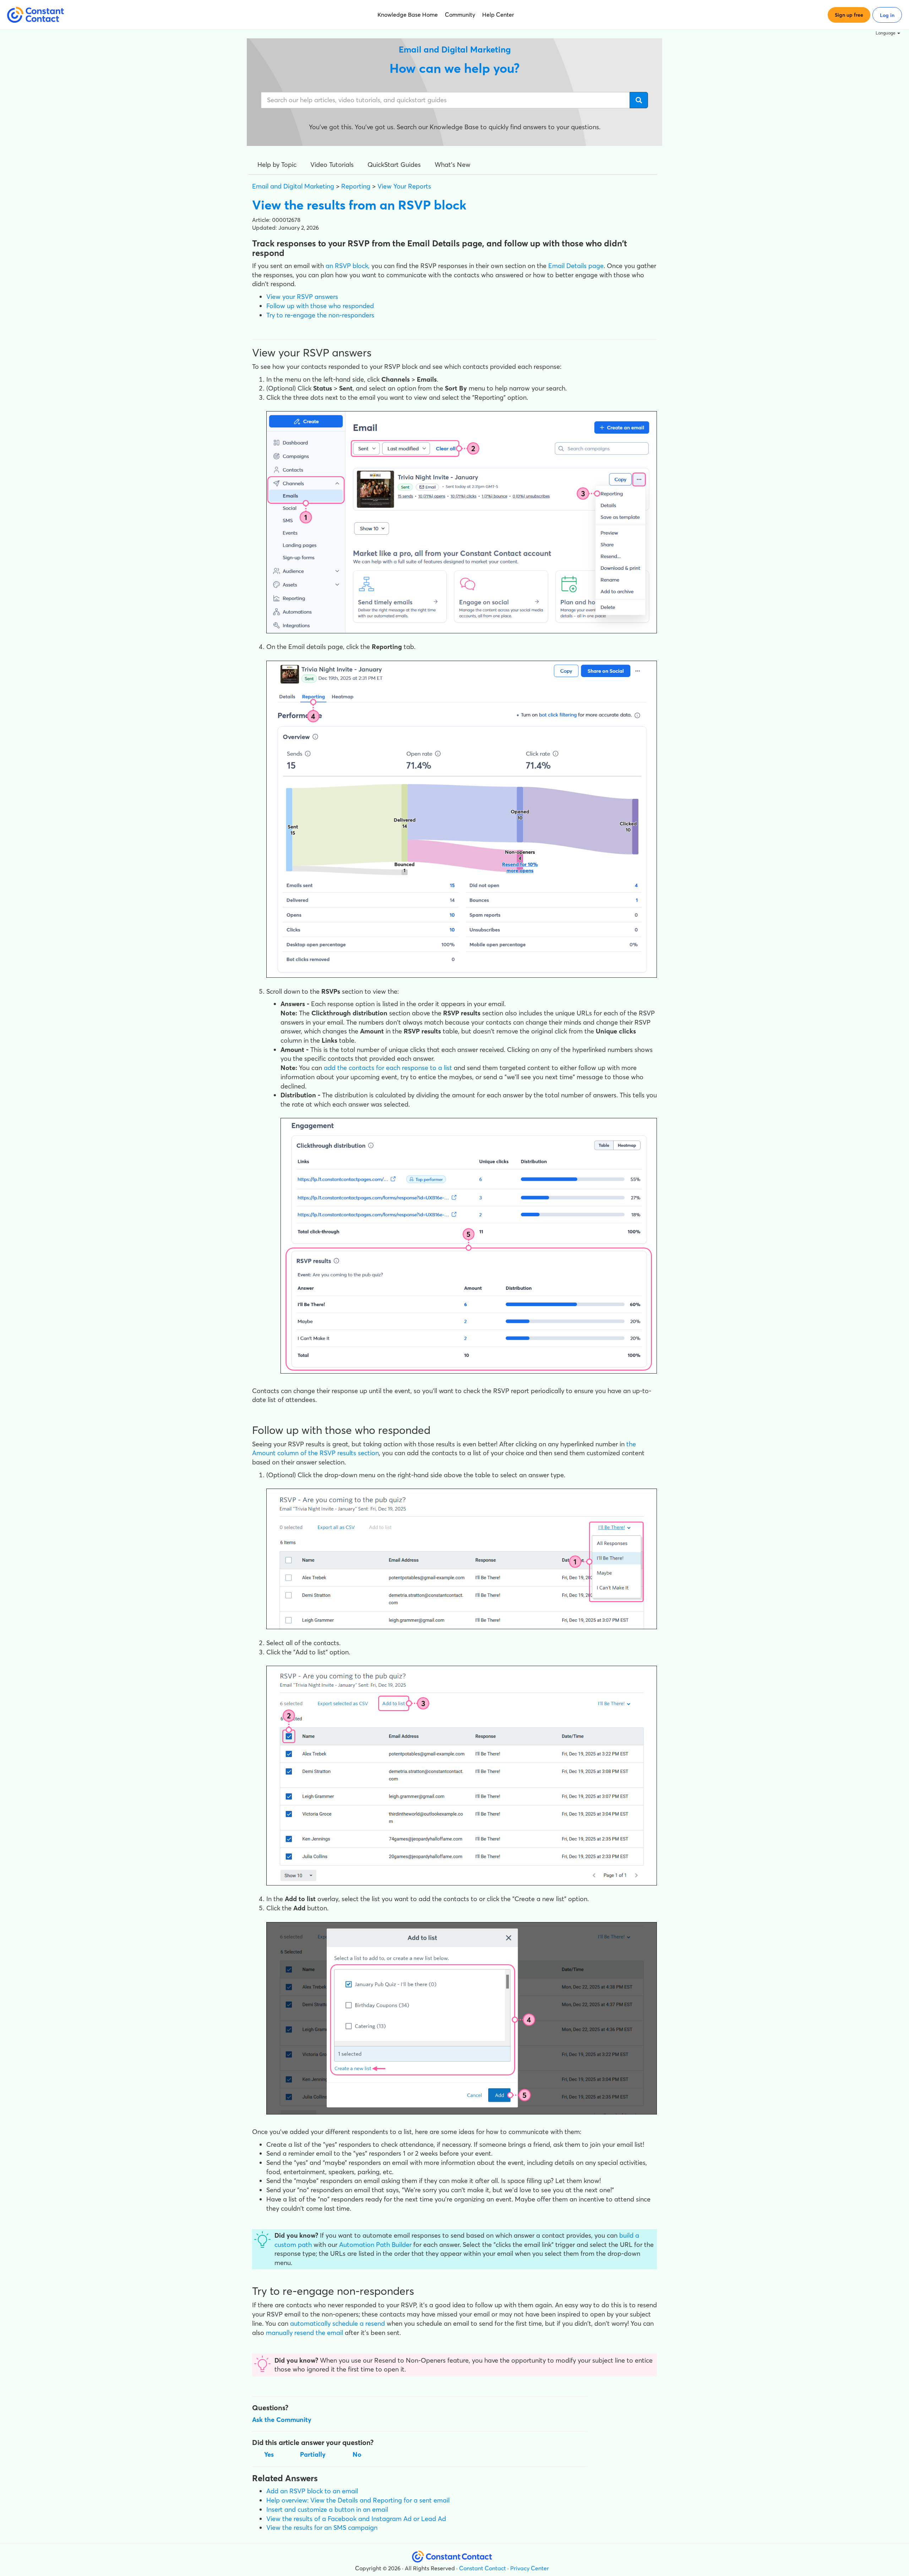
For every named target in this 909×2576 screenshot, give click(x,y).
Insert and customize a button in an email (327, 2509)
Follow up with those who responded (320, 306)
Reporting (356, 186)
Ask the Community (282, 2420)
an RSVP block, (348, 266)
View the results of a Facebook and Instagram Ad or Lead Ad (356, 2519)
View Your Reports (404, 186)
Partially (313, 2454)
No (357, 2454)
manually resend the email (304, 2333)
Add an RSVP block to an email (312, 2491)
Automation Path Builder (375, 2245)
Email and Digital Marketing (293, 186)
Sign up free (849, 15)
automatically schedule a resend (338, 2323)
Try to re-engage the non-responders (320, 315)
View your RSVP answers (302, 297)
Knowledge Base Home (408, 15)
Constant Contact (483, 2568)
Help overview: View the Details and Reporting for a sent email (358, 2500)
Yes (269, 2454)
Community (460, 15)
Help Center (498, 15)
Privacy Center (530, 2568)
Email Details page (576, 266)
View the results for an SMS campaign (322, 2528)
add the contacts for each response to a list (388, 1068)
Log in (887, 15)
